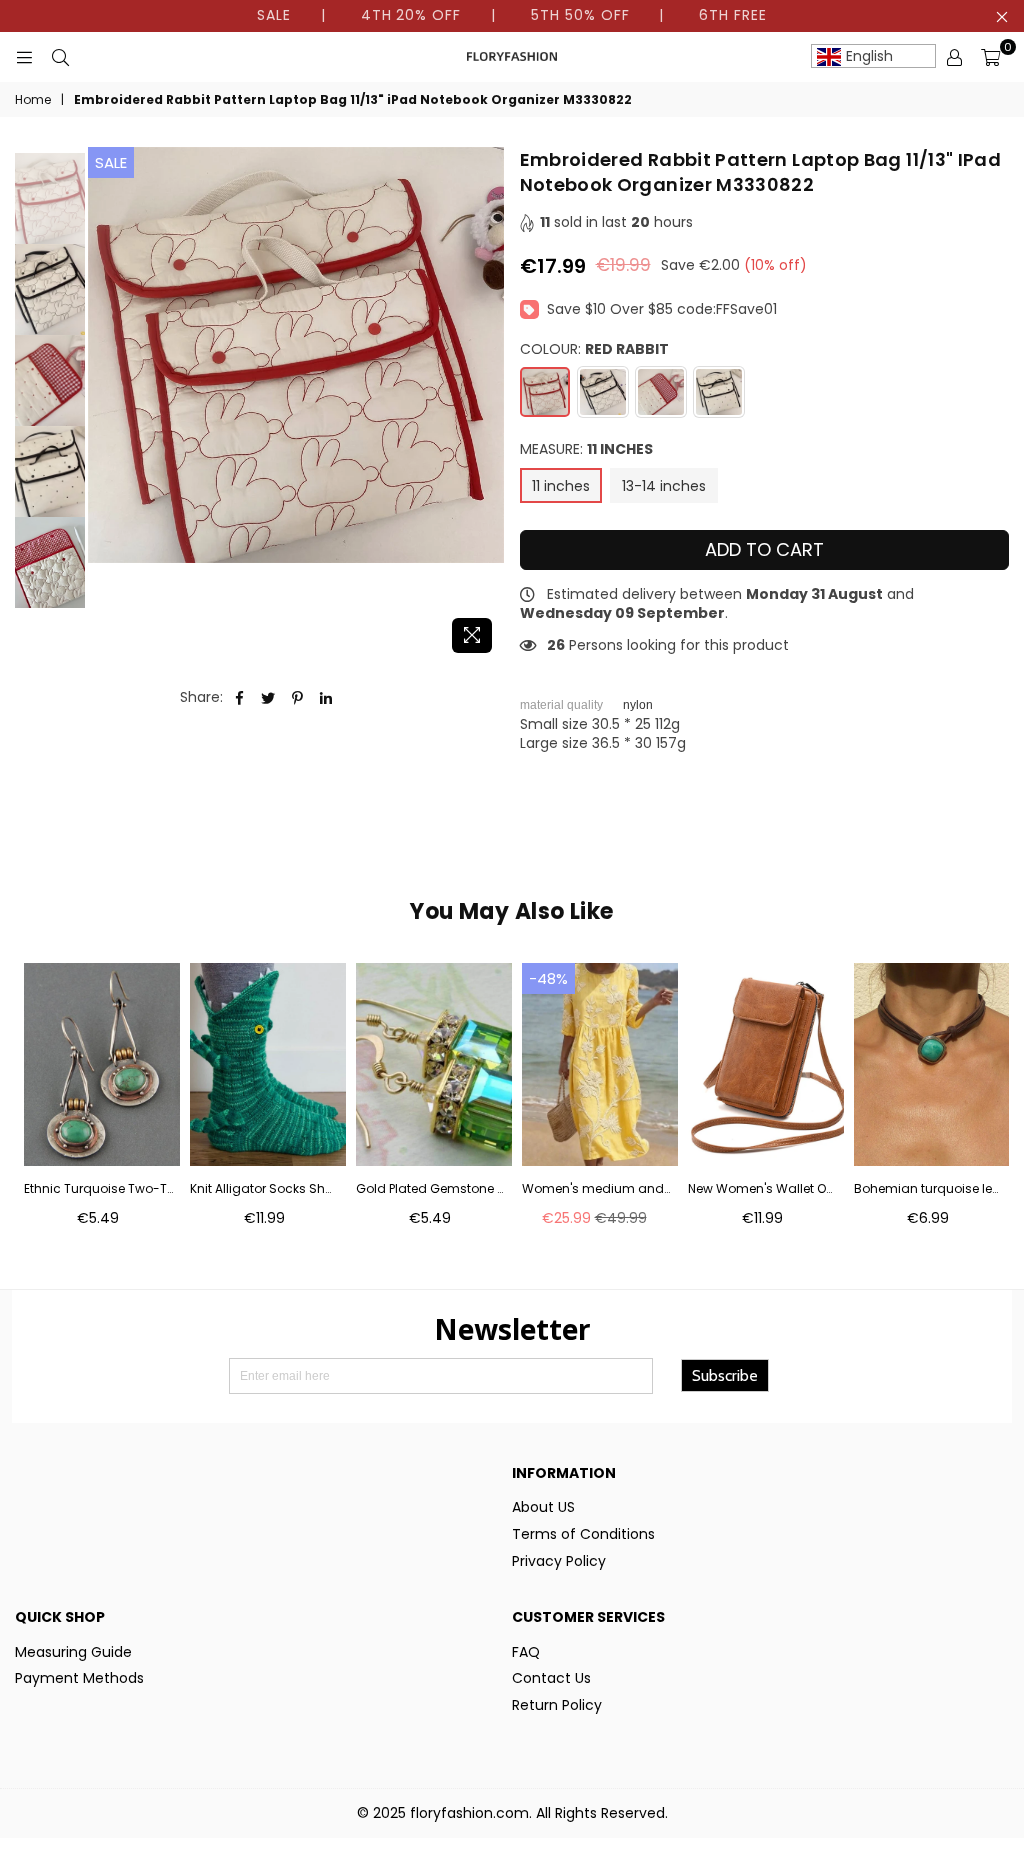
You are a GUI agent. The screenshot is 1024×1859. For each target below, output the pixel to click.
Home (33, 100)
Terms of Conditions (583, 1534)
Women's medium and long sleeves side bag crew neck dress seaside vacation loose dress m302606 (596, 1189)
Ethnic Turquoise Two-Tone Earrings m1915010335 (98, 1189)
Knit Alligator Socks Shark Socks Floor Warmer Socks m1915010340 (264, 1189)
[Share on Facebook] (239, 698)
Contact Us (551, 1678)
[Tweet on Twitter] (268, 698)
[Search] (60, 57)
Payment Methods (79, 1678)
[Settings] (954, 57)
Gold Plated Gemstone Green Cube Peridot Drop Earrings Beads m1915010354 (430, 1189)
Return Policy (557, 1705)
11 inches (561, 486)
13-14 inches (664, 486)
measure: (586, 449)
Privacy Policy (559, 1561)
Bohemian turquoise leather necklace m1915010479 (928, 1189)
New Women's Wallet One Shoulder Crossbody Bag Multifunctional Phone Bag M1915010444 (762, 1189)
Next (487, 405)
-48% (548, 978)
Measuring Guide (73, 1652)
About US (543, 1507)
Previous (105, 405)
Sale (111, 162)
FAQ (526, 1652)
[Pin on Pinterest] (297, 698)
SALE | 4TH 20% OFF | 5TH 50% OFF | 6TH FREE (512, 15)
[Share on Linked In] (326, 698)
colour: (594, 349)
